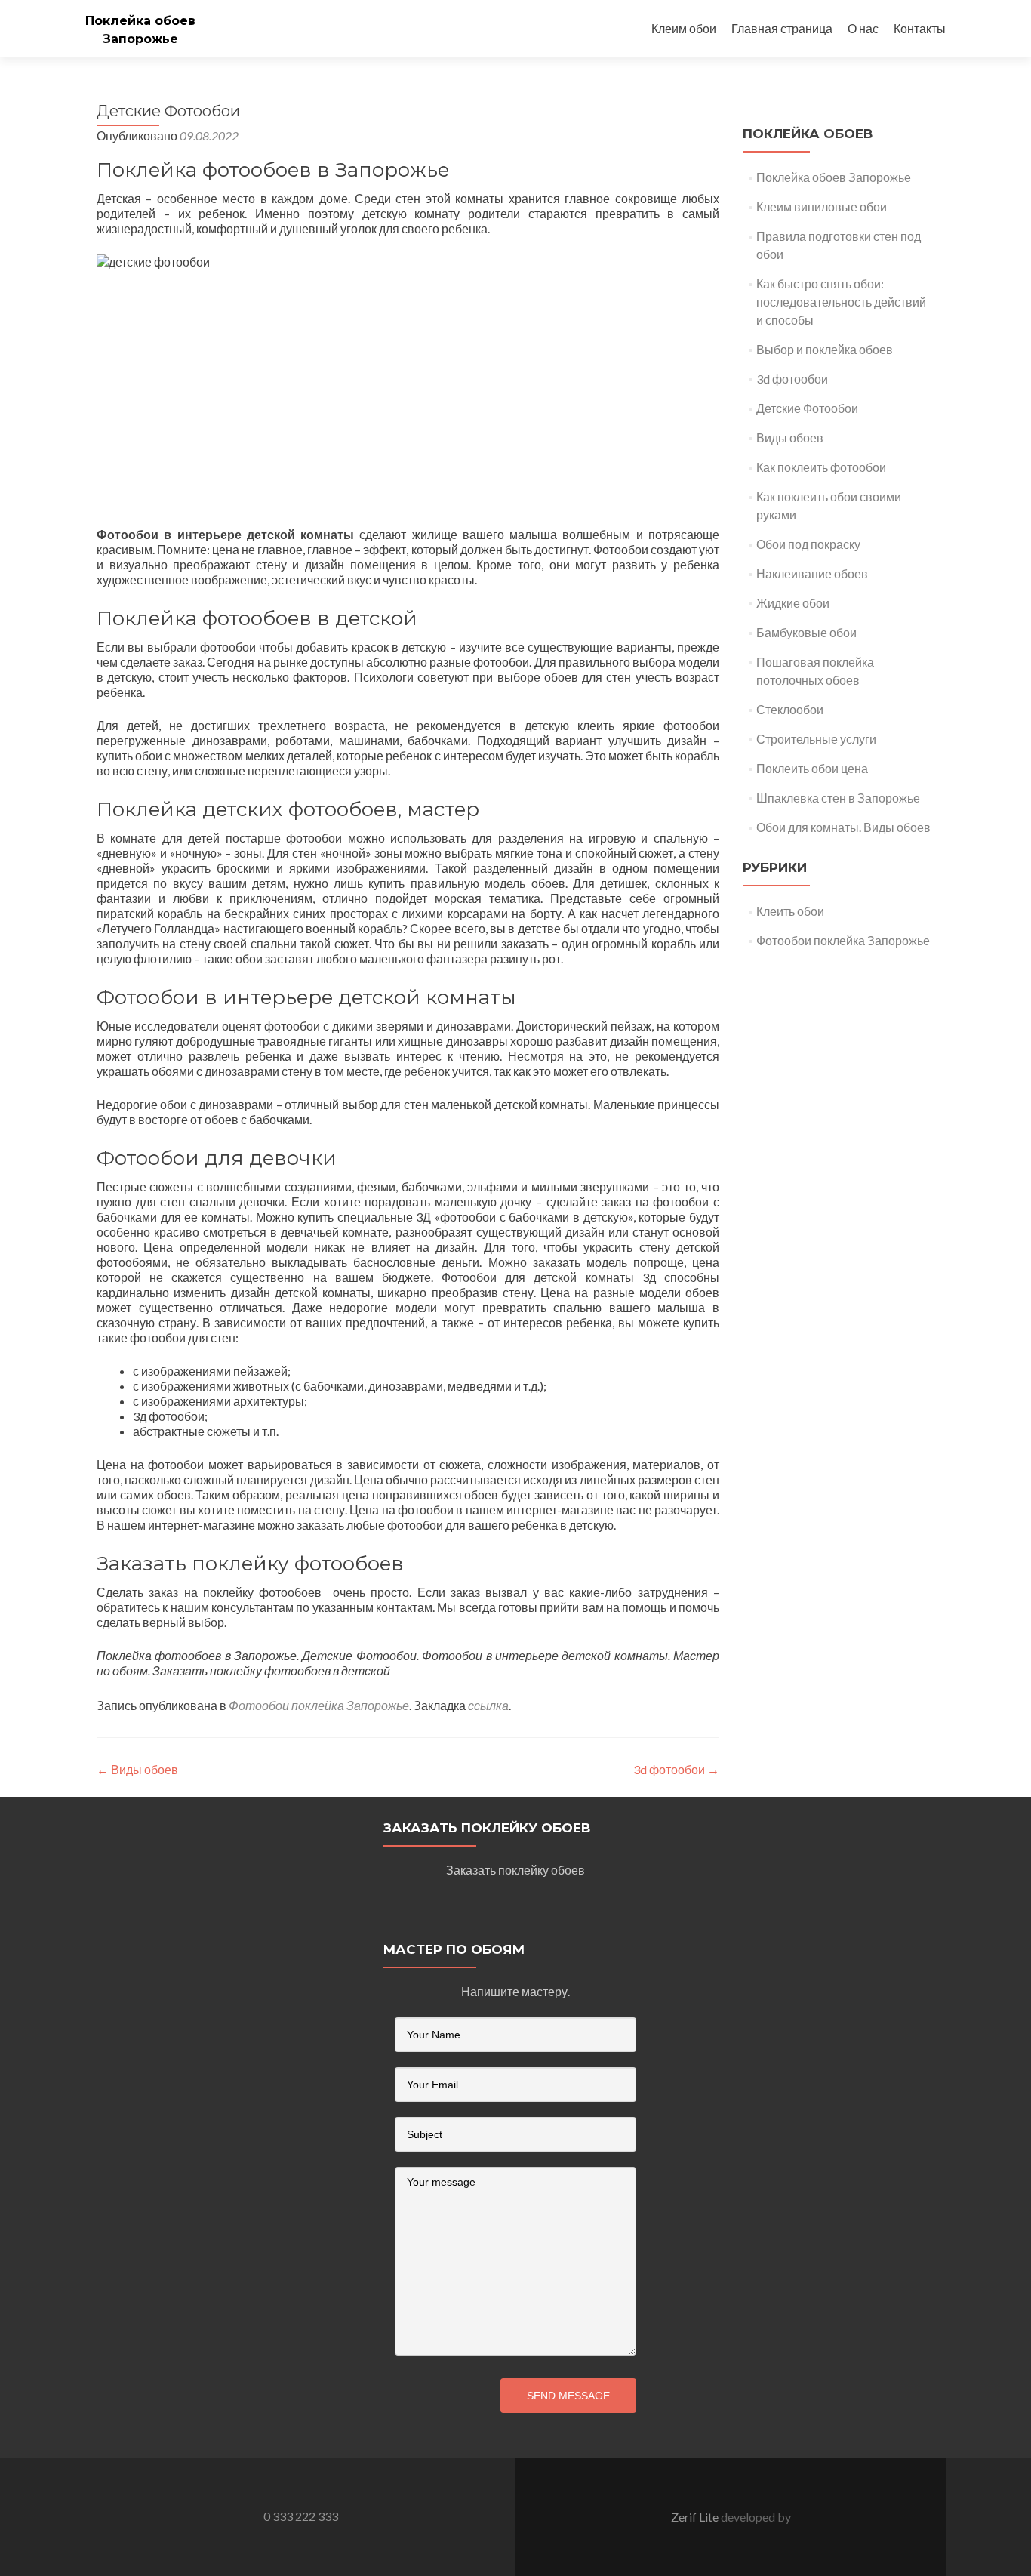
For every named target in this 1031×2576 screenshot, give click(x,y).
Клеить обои (790, 911)
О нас (863, 28)
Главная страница (782, 28)
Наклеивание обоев (812, 573)
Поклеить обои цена (813, 768)
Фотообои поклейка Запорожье (319, 1705)
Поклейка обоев (140, 21)
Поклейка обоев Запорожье (834, 177)
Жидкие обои (793, 603)
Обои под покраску (808, 544)
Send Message (568, 2396)
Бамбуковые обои (806, 632)
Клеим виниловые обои (822, 206)
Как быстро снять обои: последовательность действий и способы (841, 302)
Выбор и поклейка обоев (825, 349)
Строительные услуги (816, 739)
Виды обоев (137, 1769)
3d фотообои (676, 1769)
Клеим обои (684, 28)
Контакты (920, 28)
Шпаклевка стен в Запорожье (838, 798)
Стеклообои (790, 709)
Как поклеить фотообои (821, 467)
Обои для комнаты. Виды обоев (843, 827)
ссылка (488, 1705)
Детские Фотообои (807, 408)
